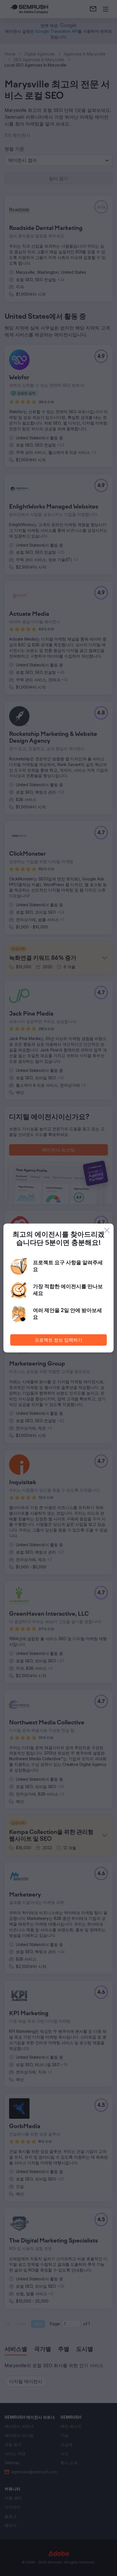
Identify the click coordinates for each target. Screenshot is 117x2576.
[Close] (107, 1230)
